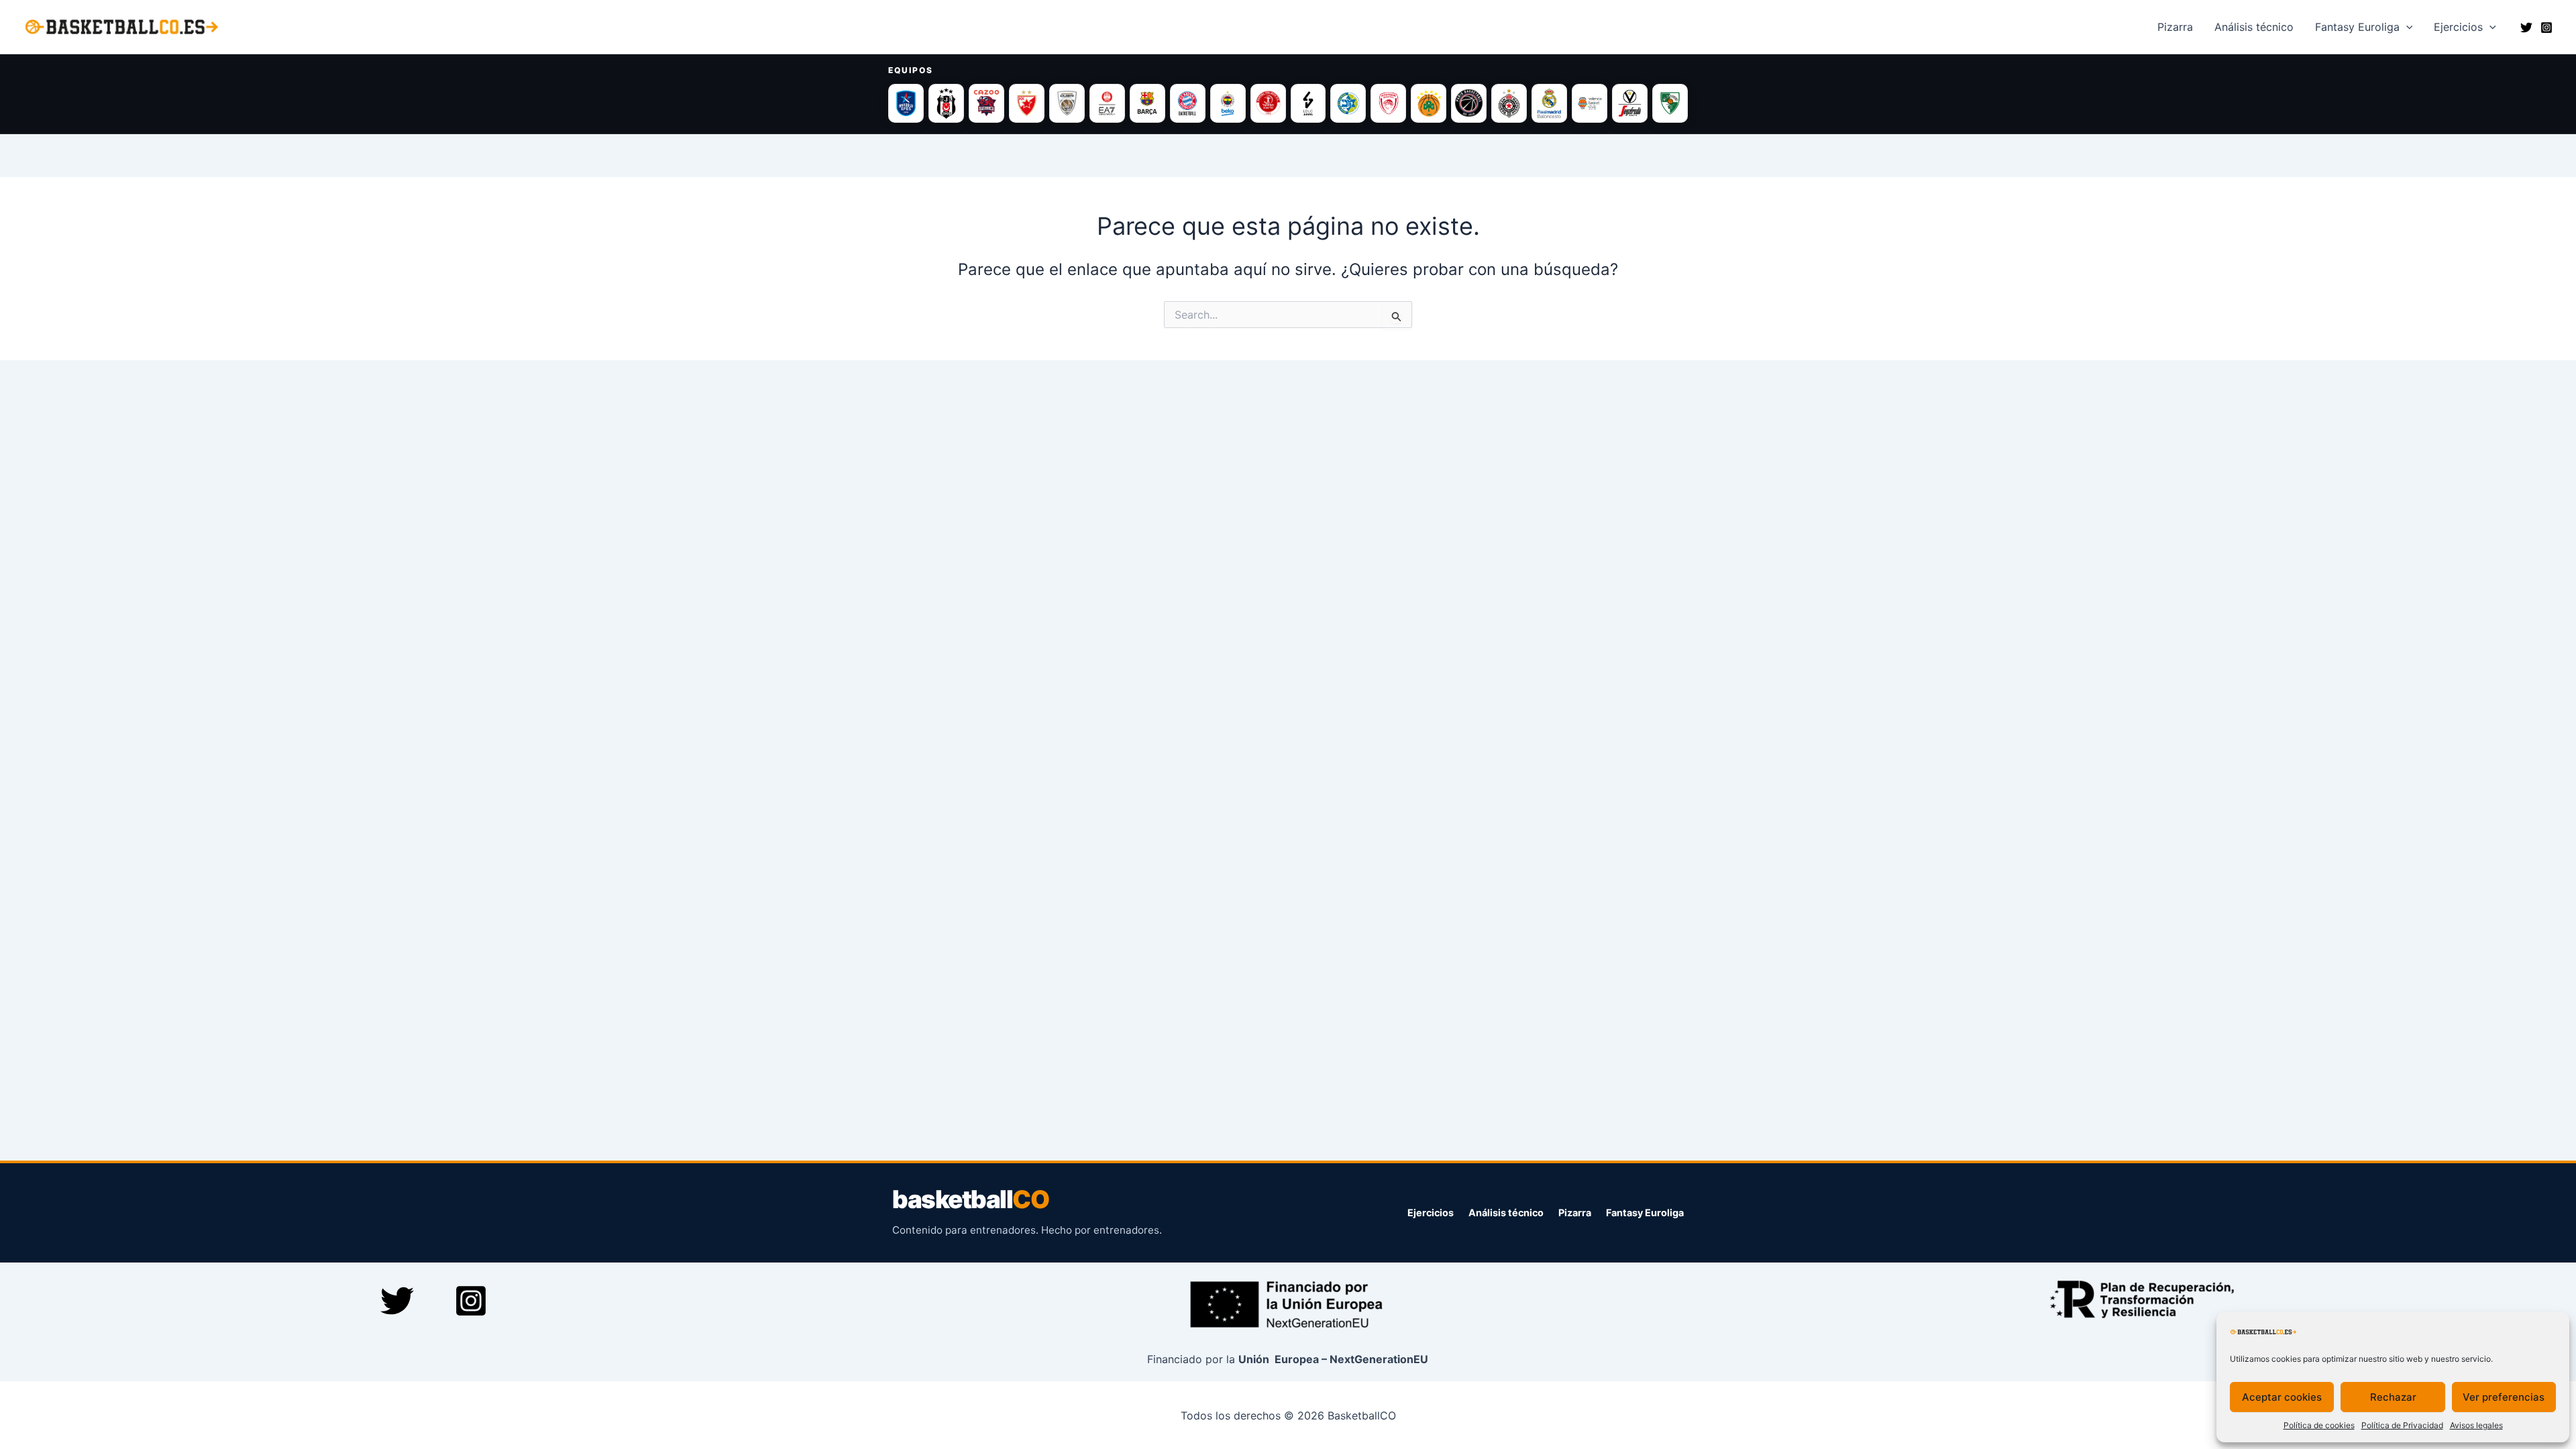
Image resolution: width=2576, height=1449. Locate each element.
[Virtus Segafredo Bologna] (1630, 103)
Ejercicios (2458, 27)
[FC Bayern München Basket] (1188, 103)
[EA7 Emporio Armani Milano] (1107, 103)
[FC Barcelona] (1147, 103)
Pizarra (2175, 27)
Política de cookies (2319, 1425)
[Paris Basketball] (1469, 103)
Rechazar (2393, 1397)
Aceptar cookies (2282, 1397)
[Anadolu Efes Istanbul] (906, 103)
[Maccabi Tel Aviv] (1348, 103)
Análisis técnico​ (2254, 27)
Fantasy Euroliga (2357, 27)
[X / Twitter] (2526, 28)
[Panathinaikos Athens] (1429, 103)
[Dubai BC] (1067, 103)
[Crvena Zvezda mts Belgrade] (1027, 103)
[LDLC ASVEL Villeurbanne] (1308, 103)
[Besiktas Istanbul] (946, 103)
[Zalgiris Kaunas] (1670, 103)
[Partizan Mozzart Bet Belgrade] (1509, 103)
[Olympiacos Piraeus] (1388, 103)
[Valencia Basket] (1590, 103)
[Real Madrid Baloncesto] (1549, 103)
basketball (970, 1200)
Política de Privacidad (2402, 1425)
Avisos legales (2476, 1425)
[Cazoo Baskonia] (986, 103)
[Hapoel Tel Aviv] (1268, 103)
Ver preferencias (2504, 1397)
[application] (2406, 27)
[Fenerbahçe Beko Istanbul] (1228, 103)
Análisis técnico (1506, 1213)
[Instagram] (2546, 28)
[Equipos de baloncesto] (1288, 103)
